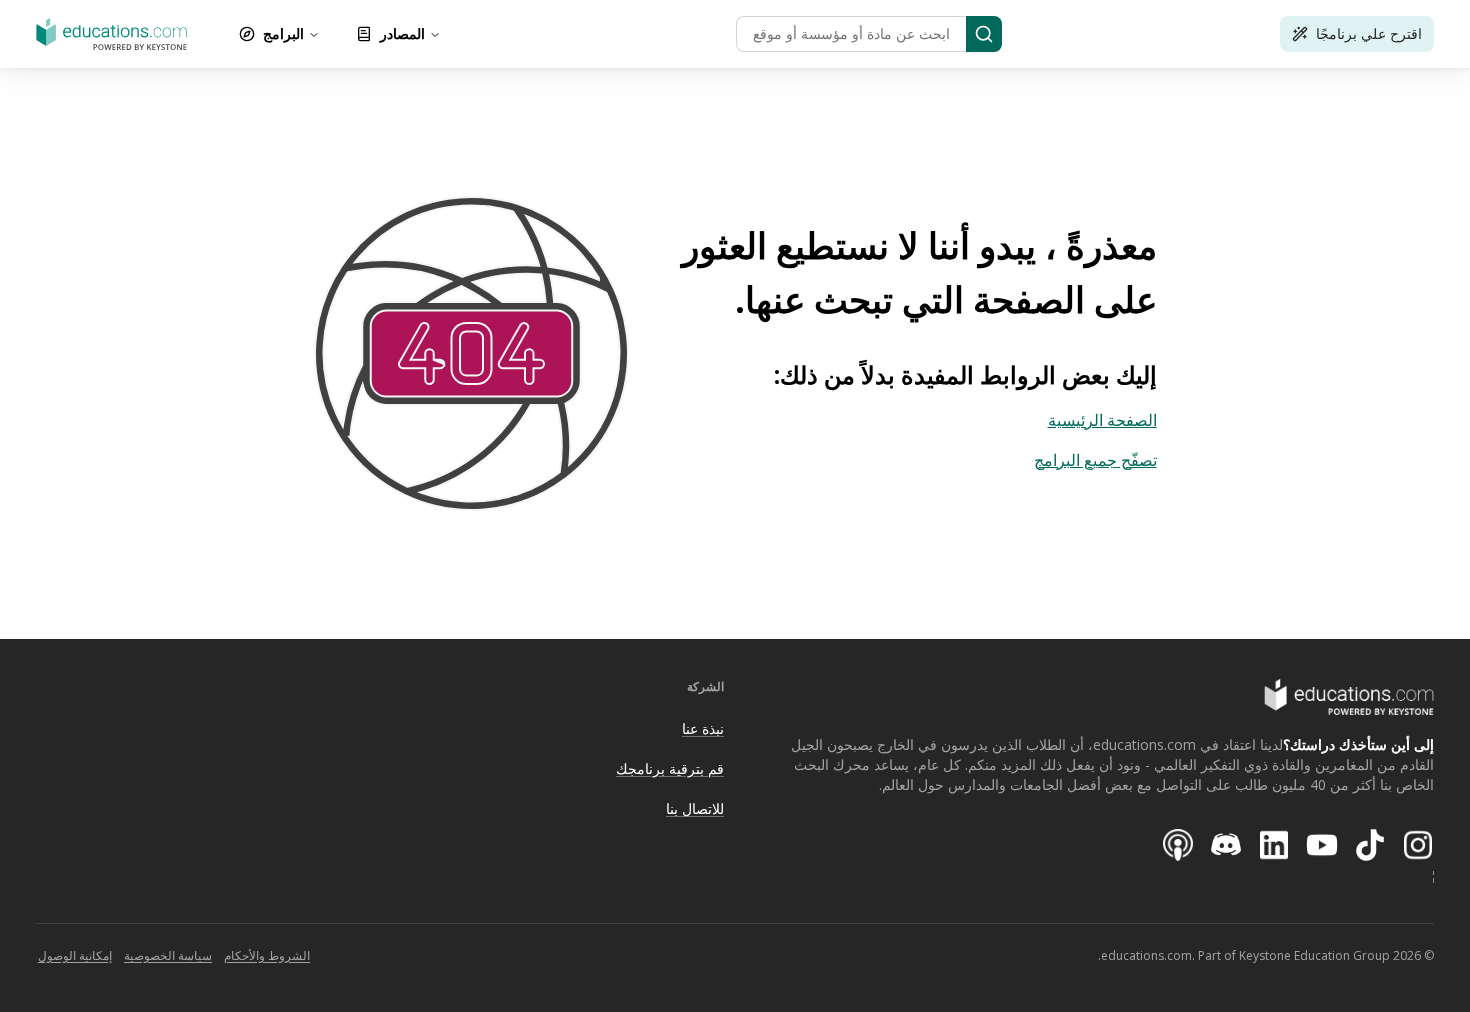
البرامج (283, 33)
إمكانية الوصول (75, 955)
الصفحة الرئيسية (1102, 420)
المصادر (402, 33)
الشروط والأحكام (267, 955)
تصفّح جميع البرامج (1095, 460)
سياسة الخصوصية (168, 955)
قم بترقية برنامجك (670, 768)
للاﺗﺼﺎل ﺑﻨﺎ (695, 808)
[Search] (984, 34)
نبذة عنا (703, 728)
